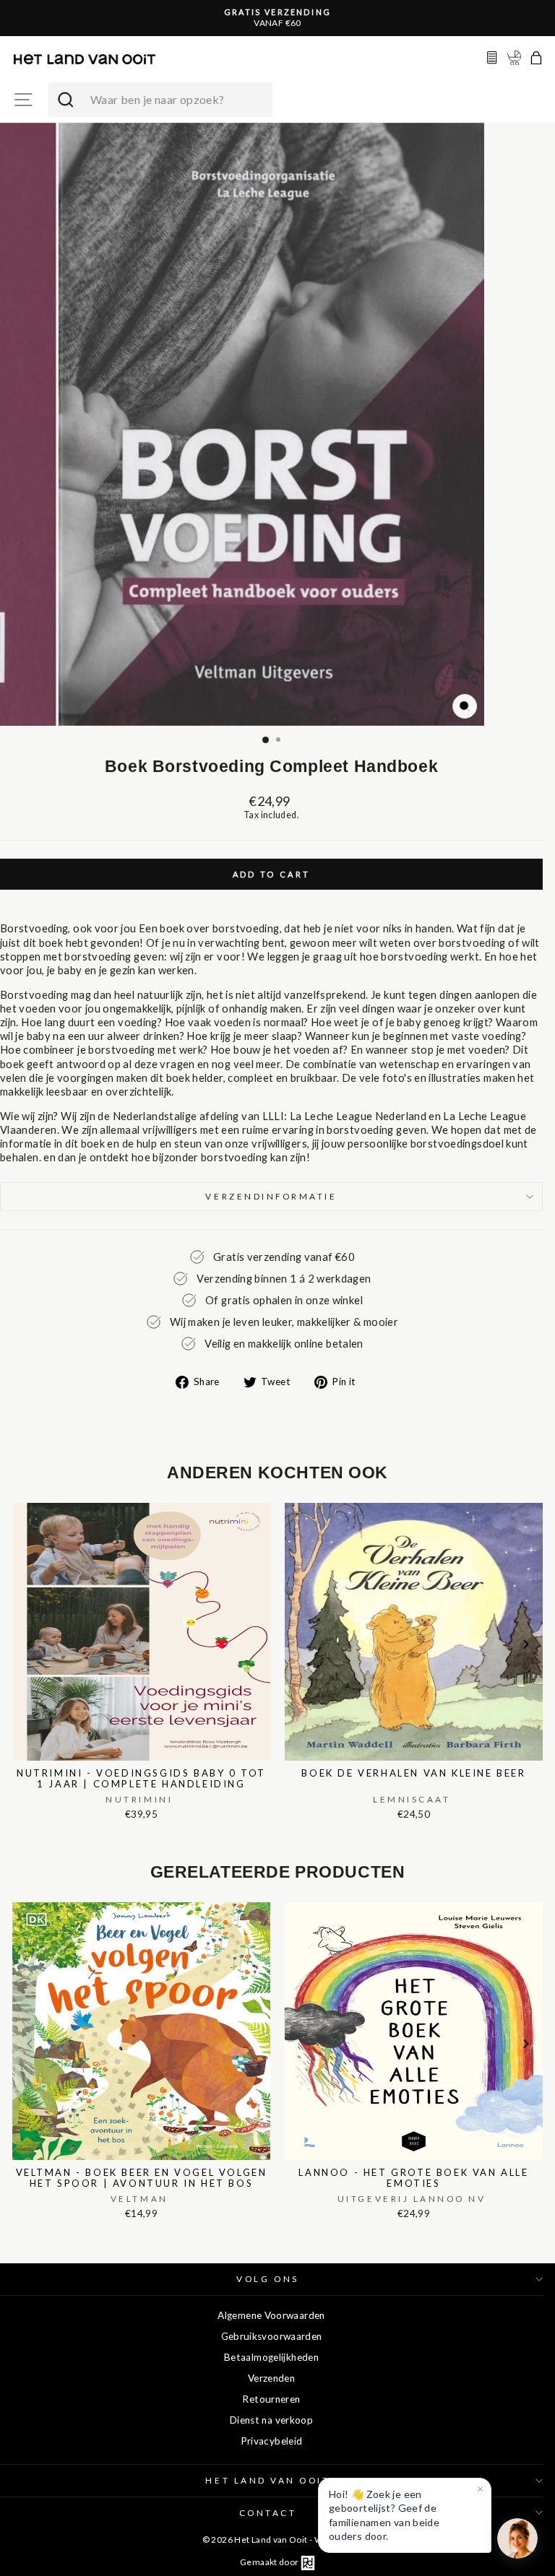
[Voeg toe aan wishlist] (17, 1500)
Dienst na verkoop (271, 2420)
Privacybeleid (272, 2441)
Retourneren (271, 2399)
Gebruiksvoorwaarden (272, 2336)
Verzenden (271, 2378)
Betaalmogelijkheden (271, 2357)
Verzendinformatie (271, 1196)
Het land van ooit (267, 2480)
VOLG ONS (267, 2279)
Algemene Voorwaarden (271, 2315)
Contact (268, 2513)
